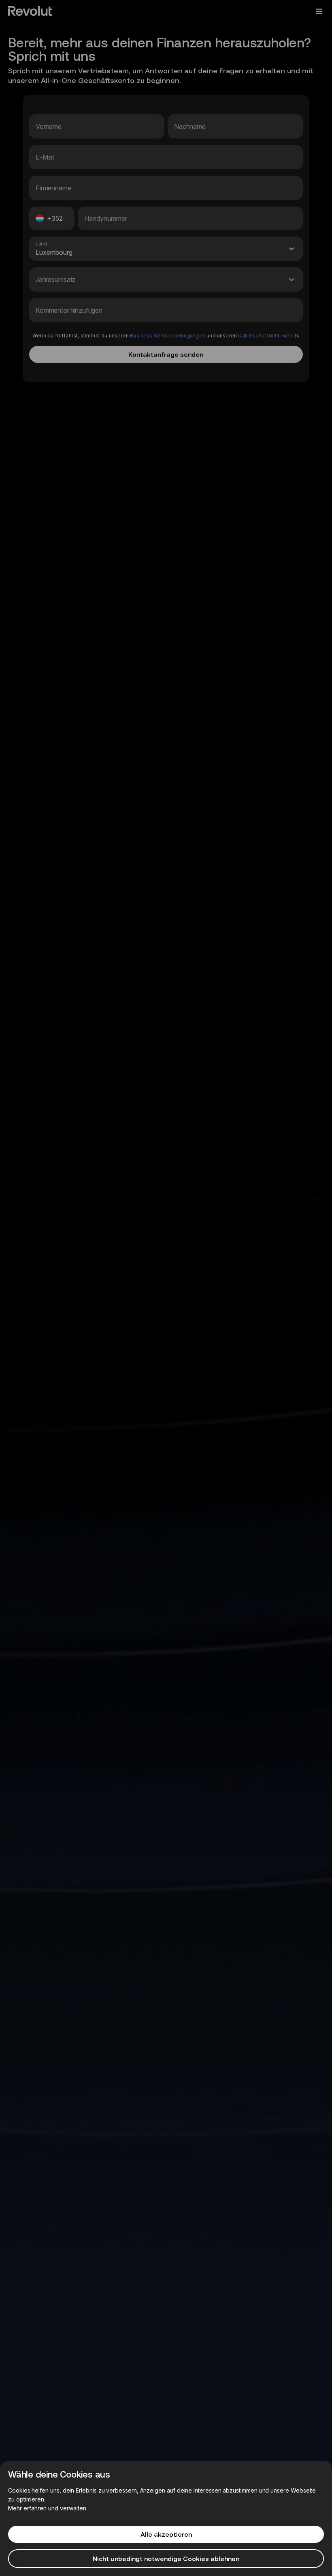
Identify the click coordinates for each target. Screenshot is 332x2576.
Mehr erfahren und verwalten (47, 2508)
